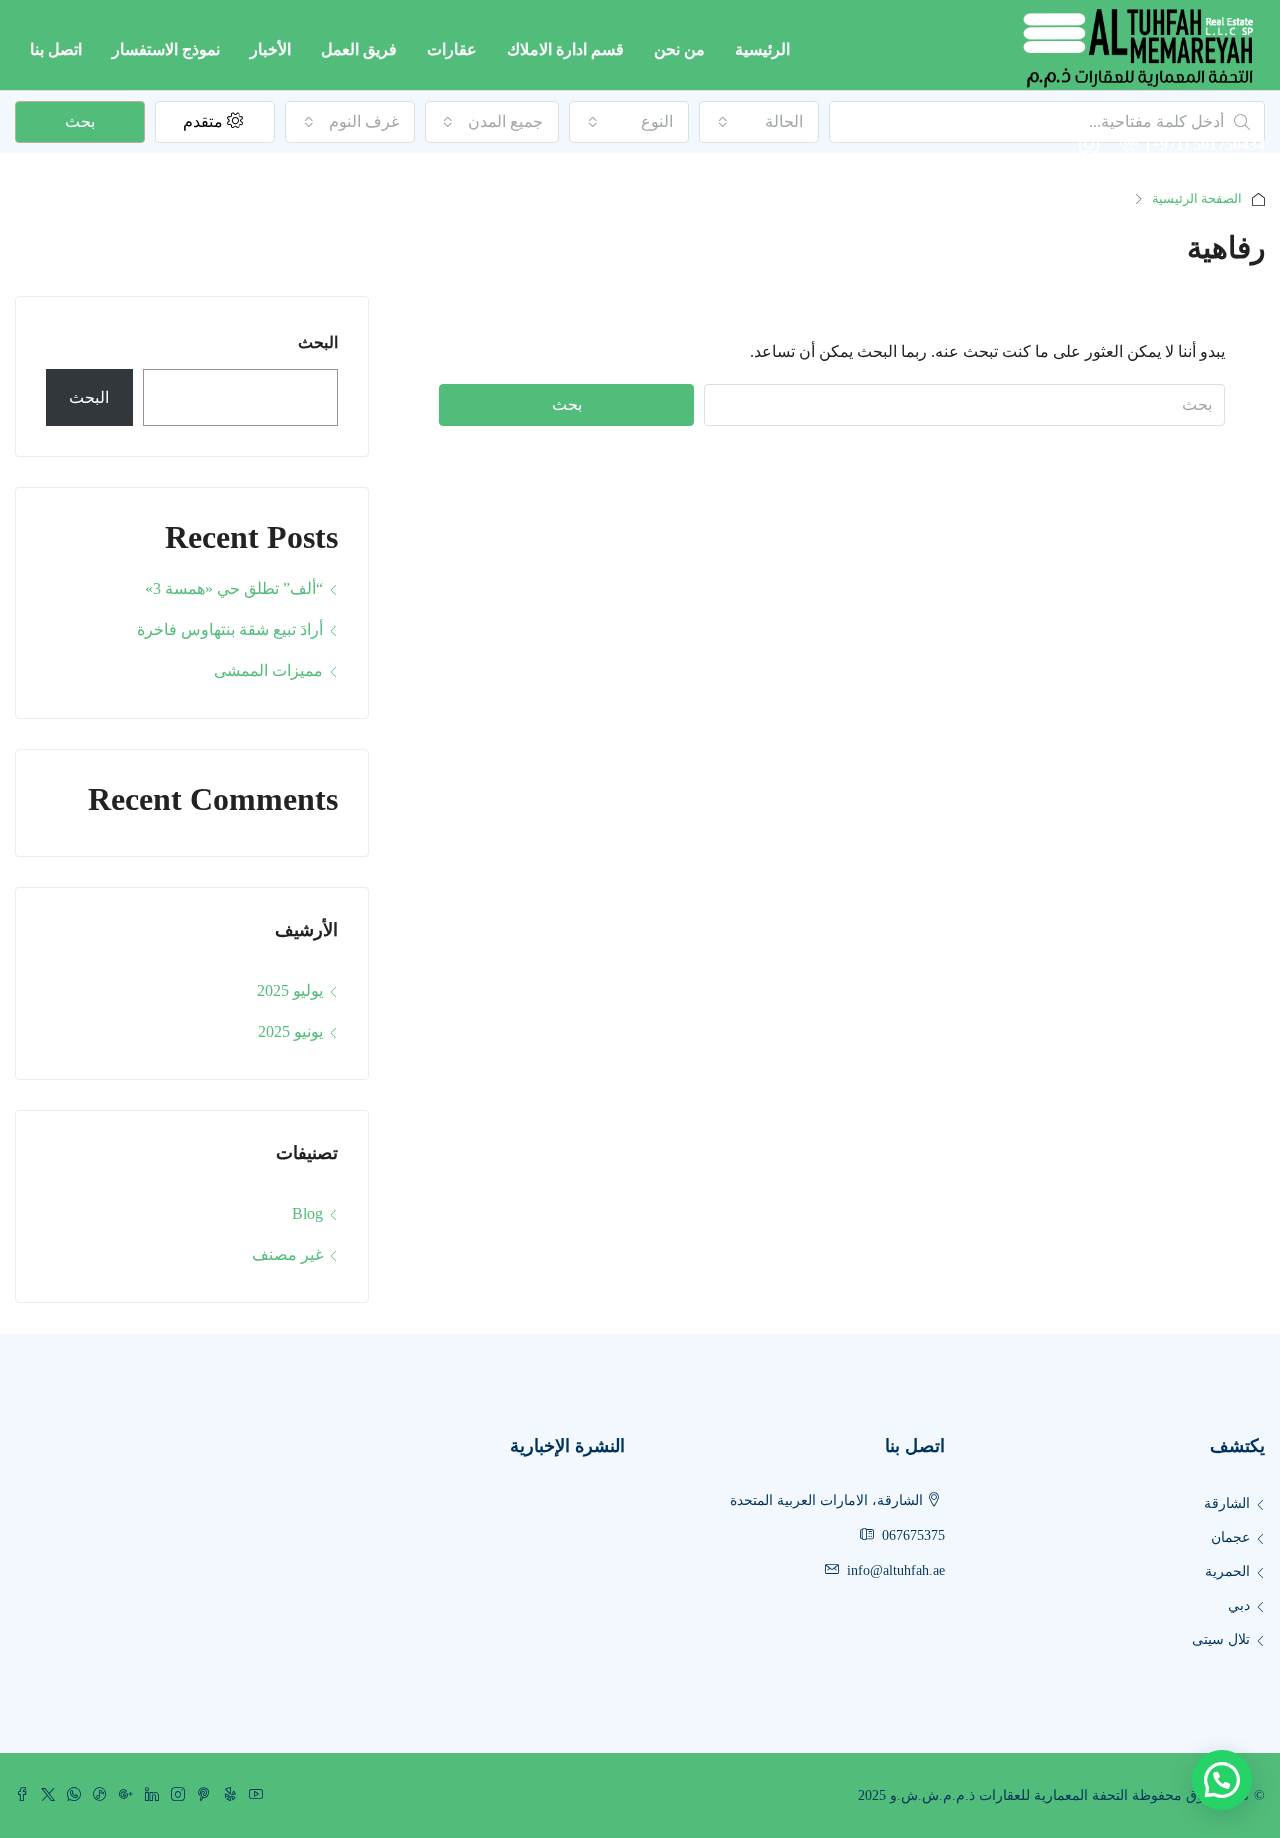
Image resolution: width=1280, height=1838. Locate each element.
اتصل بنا (56, 49)
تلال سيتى (1221, 1639)
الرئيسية (762, 49)
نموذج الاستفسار (166, 49)
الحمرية (1227, 1571)
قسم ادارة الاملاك (565, 49)
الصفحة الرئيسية (1197, 198)
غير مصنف (287, 1254)
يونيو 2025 (290, 1031)
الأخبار (270, 49)
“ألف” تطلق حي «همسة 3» (234, 588)
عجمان (1230, 1537)
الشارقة (1227, 1503)
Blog (307, 1213)
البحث (318, 342)
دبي (1239, 1605)
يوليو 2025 (290, 990)
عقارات (452, 49)
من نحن (679, 49)
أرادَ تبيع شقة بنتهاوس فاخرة (230, 629)
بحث (567, 404)
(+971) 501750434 (1203, 144)
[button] (1222, 1780)
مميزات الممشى (268, 670)
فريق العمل (359, 49)
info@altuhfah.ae (896, 1570)
